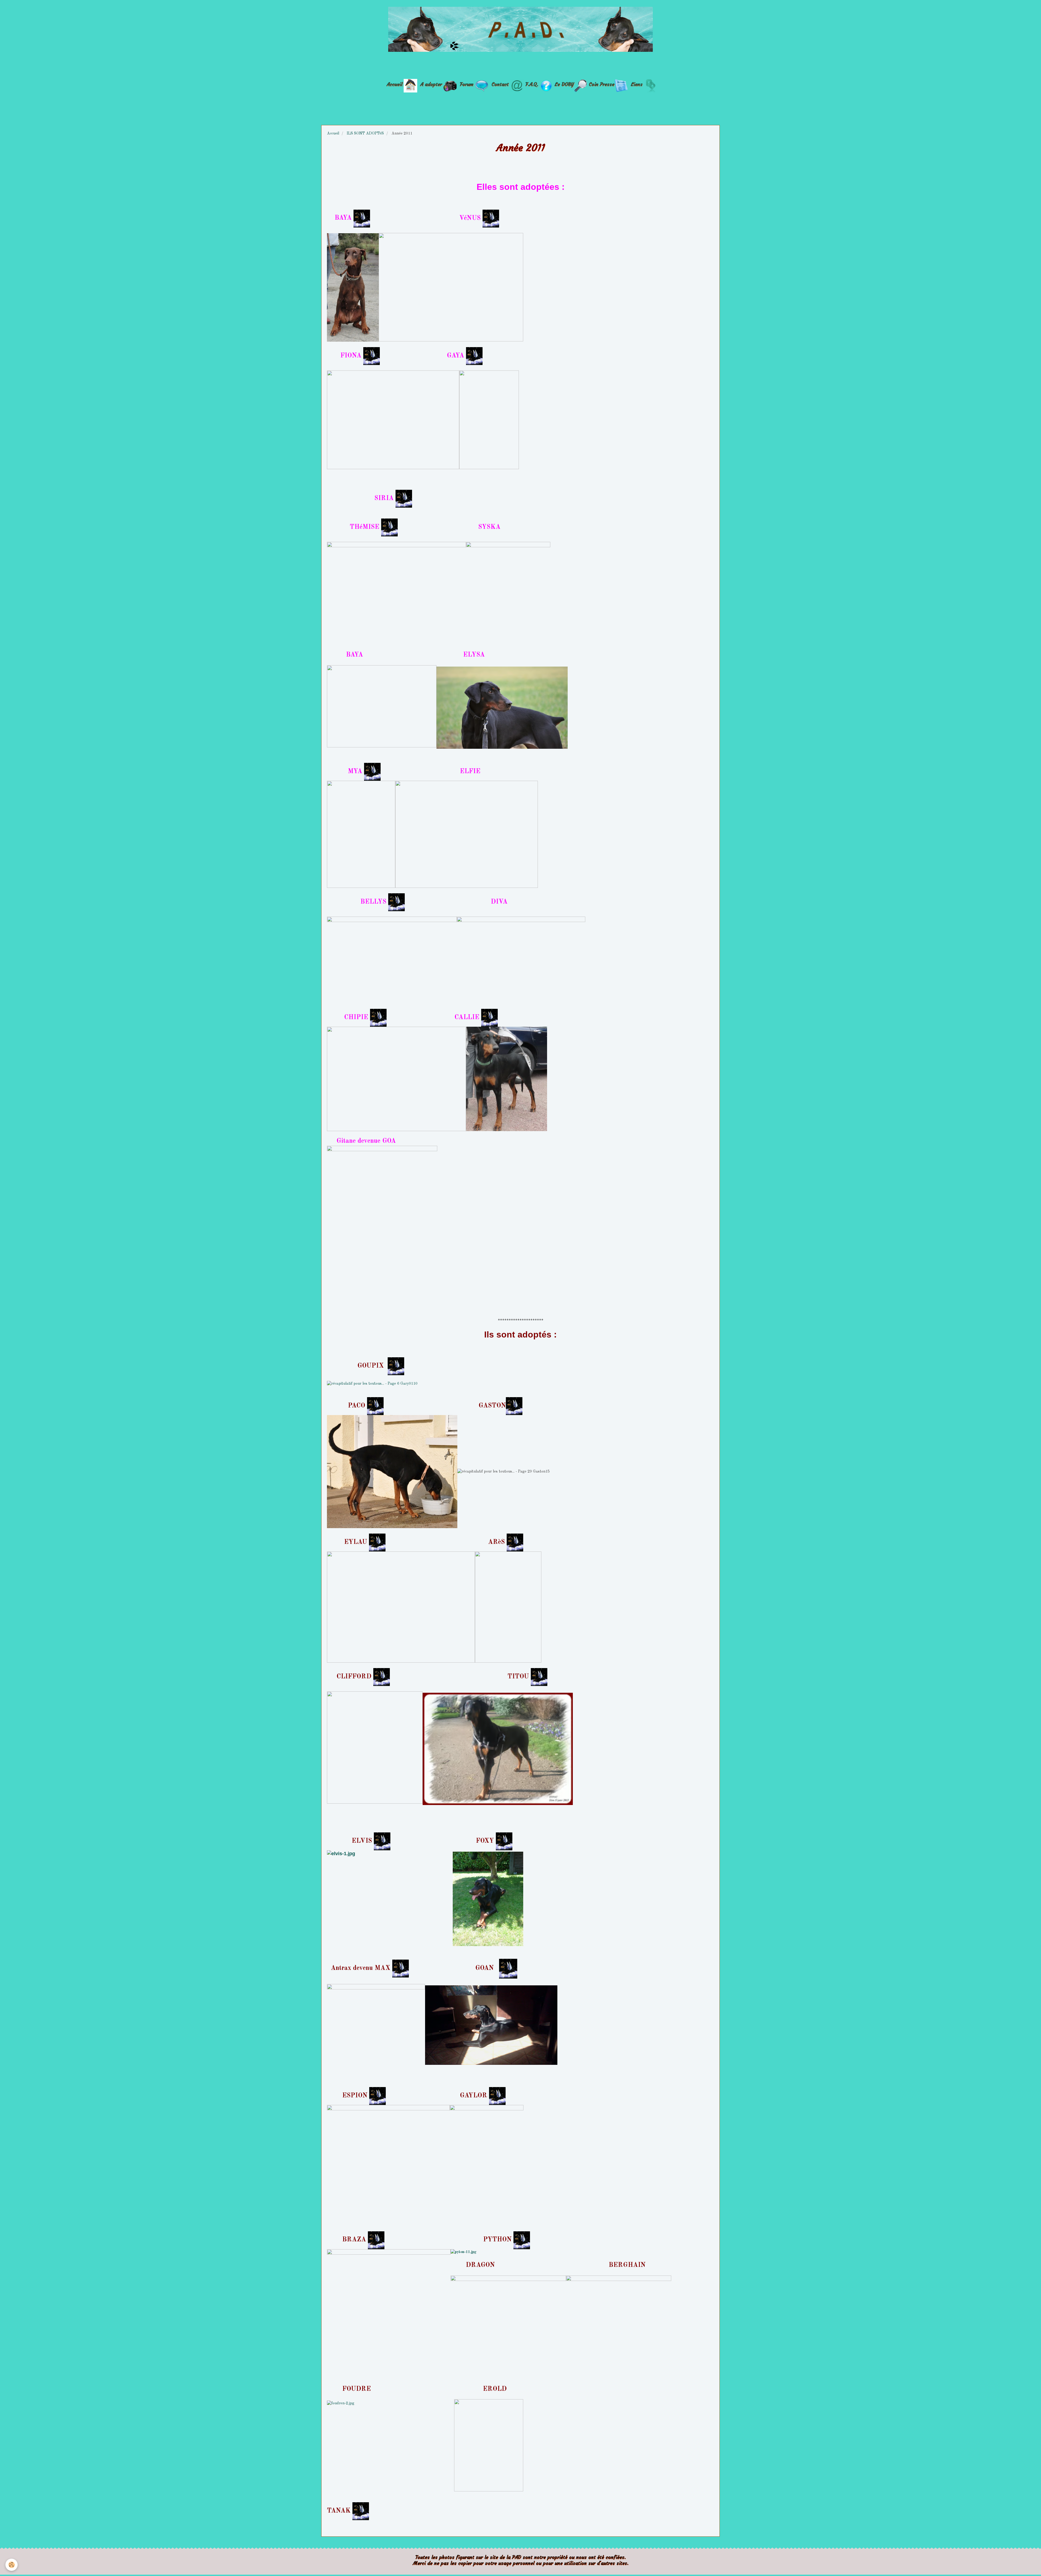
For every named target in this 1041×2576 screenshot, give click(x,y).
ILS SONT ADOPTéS (365, 133)
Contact (500, 84)
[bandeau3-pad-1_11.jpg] (520, 29)
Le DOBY (564, 84)
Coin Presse (602, 84)
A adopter (431, 84)
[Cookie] (12, 2565)
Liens (637, 84)
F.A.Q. (532, 84)
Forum (467, 84)
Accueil (394, 84)
